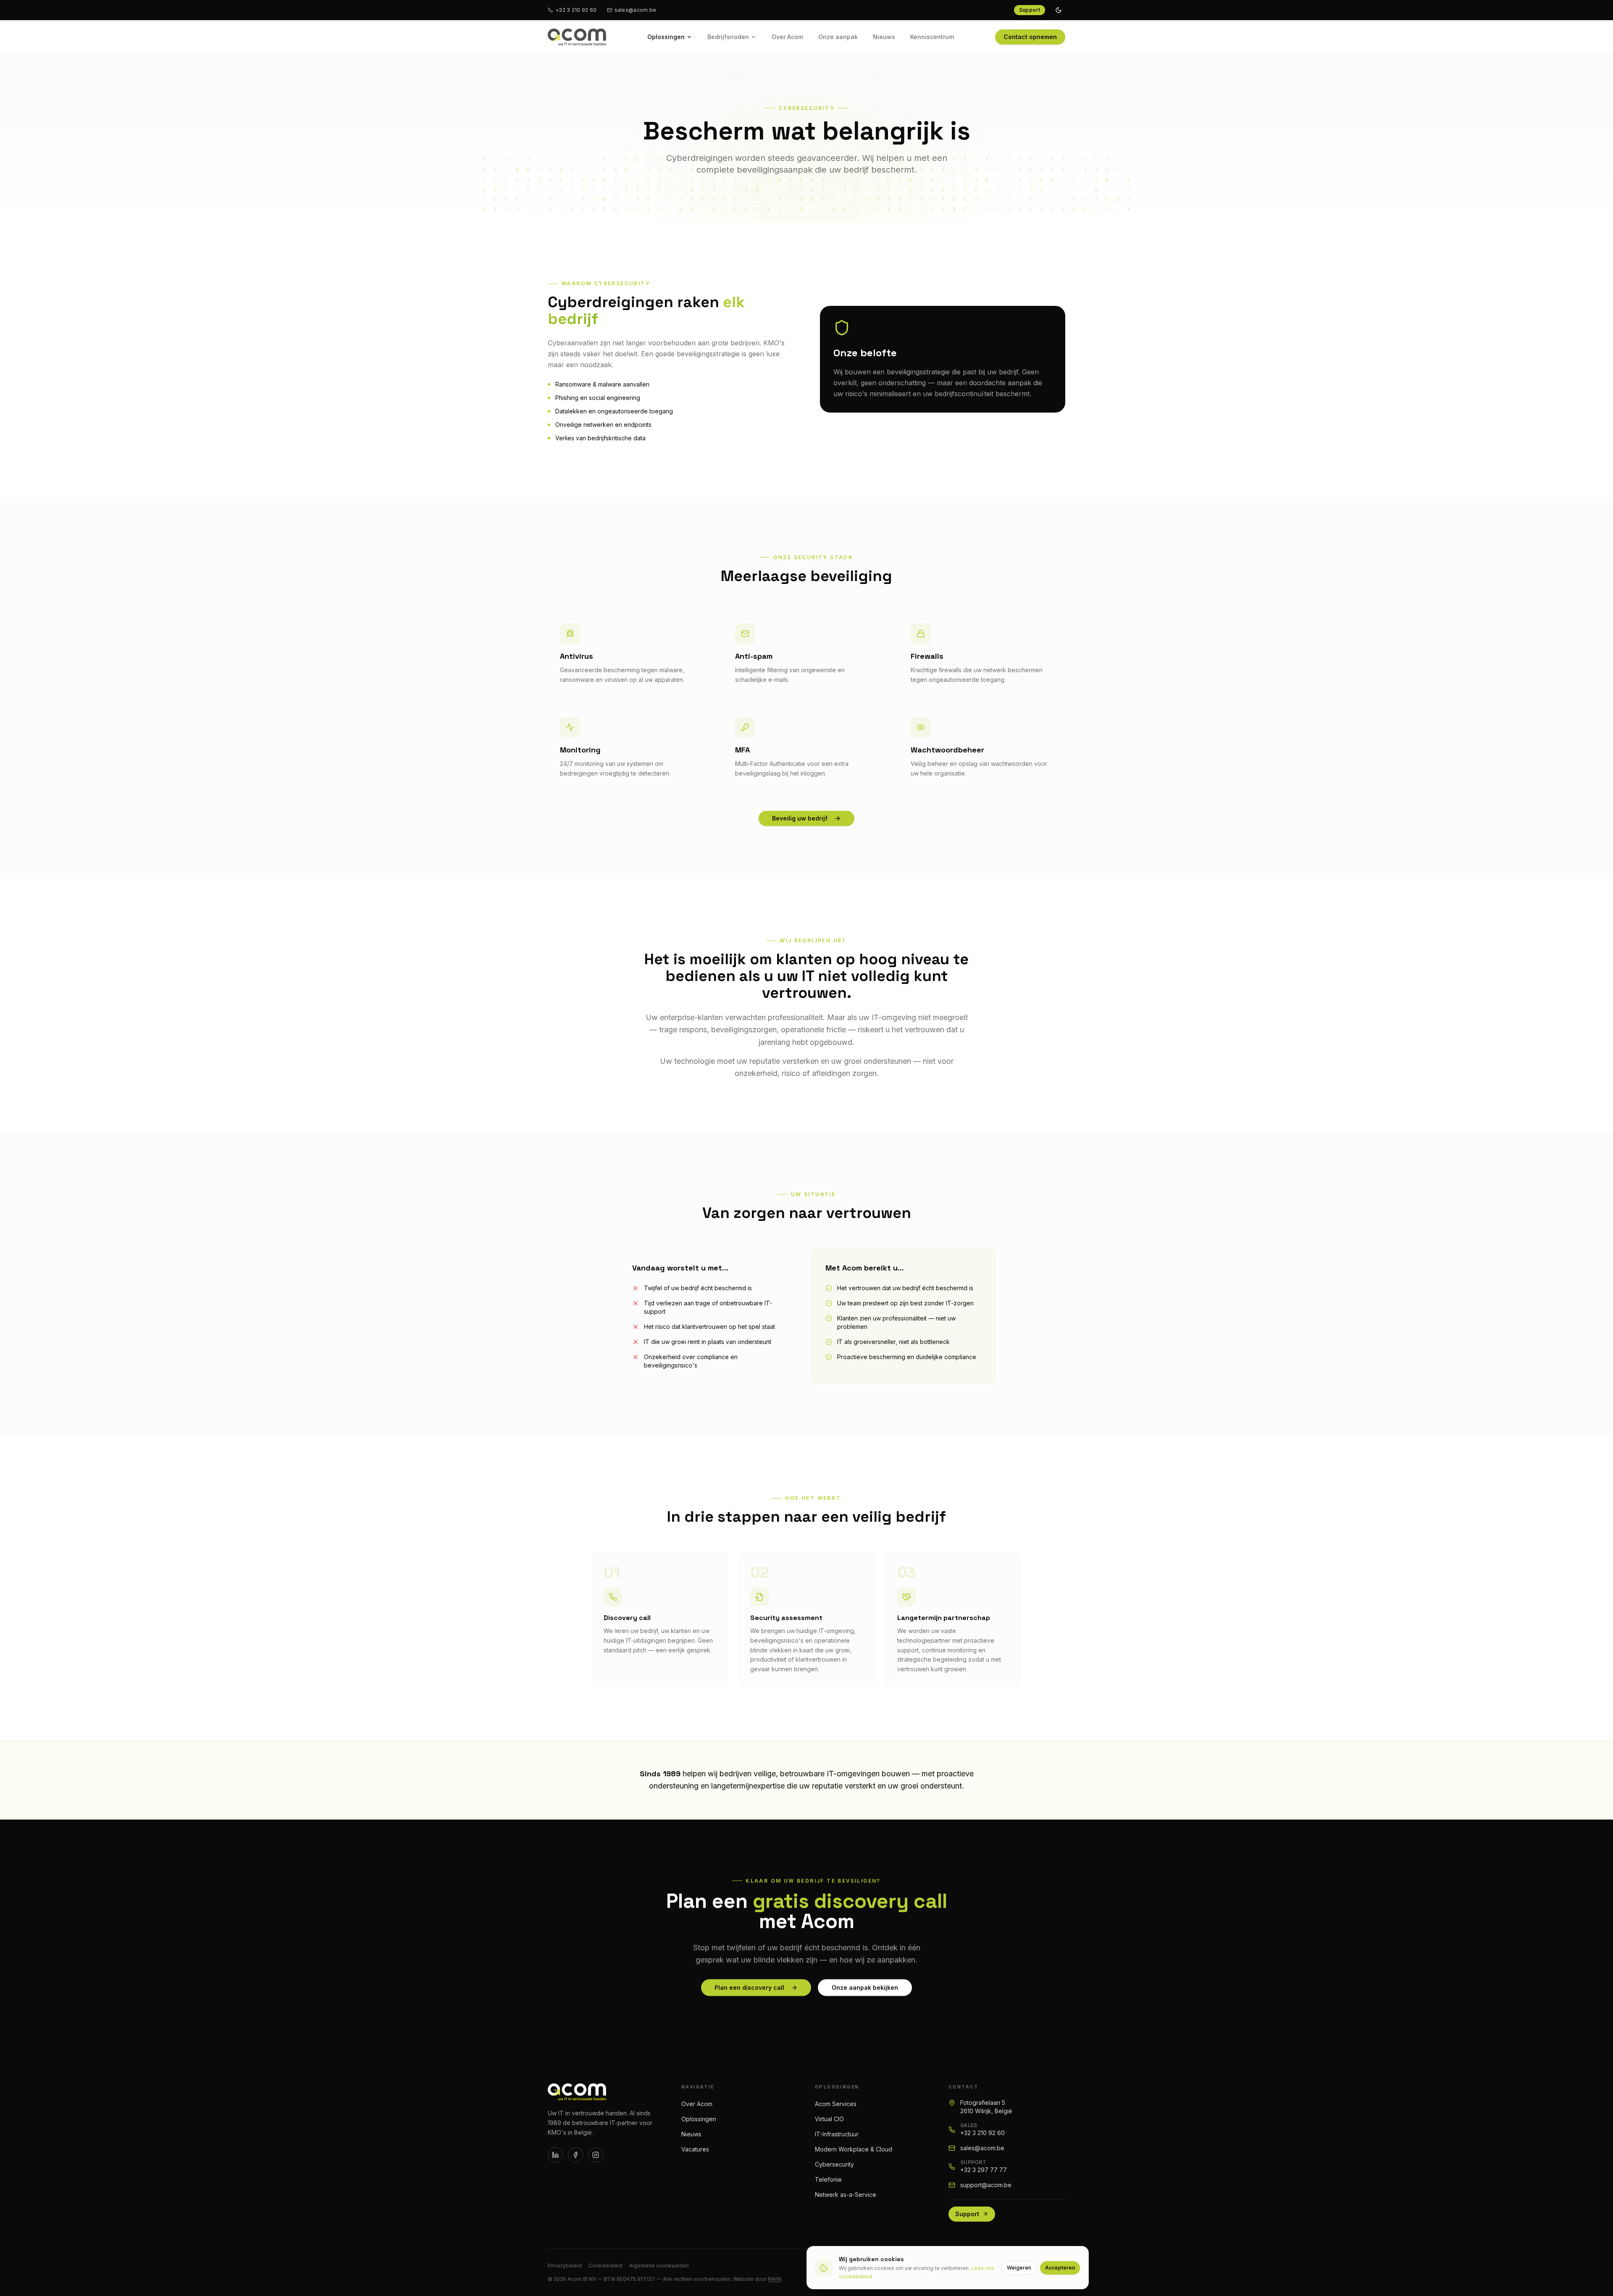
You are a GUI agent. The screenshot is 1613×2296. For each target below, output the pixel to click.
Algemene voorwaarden (659, 2266)
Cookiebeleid (606, 2266)
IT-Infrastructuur (837, 2134)
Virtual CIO (829, 2119)
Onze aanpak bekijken (865, 1987)
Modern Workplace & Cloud (854, 2149)
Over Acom (787, 37)
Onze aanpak (838, 37)
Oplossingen (666, 37)
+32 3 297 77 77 (984, 2170)
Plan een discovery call (749, 1987)
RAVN (775, 2279)
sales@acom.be (636, 10)
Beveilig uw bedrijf (800, 818)
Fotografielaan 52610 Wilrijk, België (986, 2107)
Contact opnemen (1030, 37)
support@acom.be (986, 2185)
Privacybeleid (565, 2266)
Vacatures (695, 2149)
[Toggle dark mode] (1059, 10)
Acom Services (836, 2104)
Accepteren (1060, 2268)
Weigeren (1019, 2268)
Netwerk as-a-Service (846, 2195)
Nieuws (884, 37)
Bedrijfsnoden (728, 37)
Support (1030, 10)
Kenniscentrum (932, 37)
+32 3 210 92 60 (576, 10)
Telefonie (828, 2179)
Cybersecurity (834, 2164)
